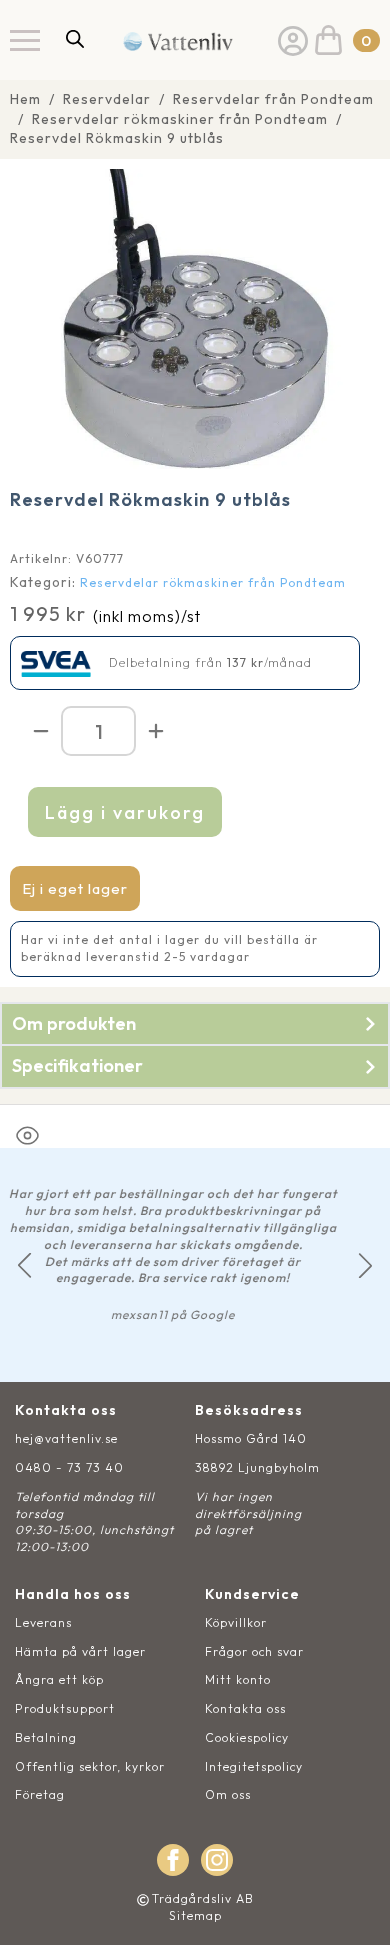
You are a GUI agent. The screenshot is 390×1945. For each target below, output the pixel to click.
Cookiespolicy (247, 1737)
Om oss (228, 1794)
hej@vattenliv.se (66, 1438)
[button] (24, 1265)
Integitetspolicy (254, 1766)
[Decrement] (41, 731)
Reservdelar (107, 99)
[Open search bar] (75, 38)
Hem (25, 99)
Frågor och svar (254, 1651)
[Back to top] (352, 1907)
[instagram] (217, 1860)
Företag (40, 1794)
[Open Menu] (25, 40)
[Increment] (156, 731)
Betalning (46, 1737)
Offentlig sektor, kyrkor (90, 1766)
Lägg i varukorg (125, 812)
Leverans (43, 1622)
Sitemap (195, 1915)
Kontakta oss (245, 1708)
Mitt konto (238, 1679)
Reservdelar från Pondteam (273, 99)
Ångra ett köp (59, 1679)
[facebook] (173, 1860)
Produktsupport (65, 1708)
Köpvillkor (236, 1622)
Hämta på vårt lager (80, 1651)
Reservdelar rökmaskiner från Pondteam (180, 119)
